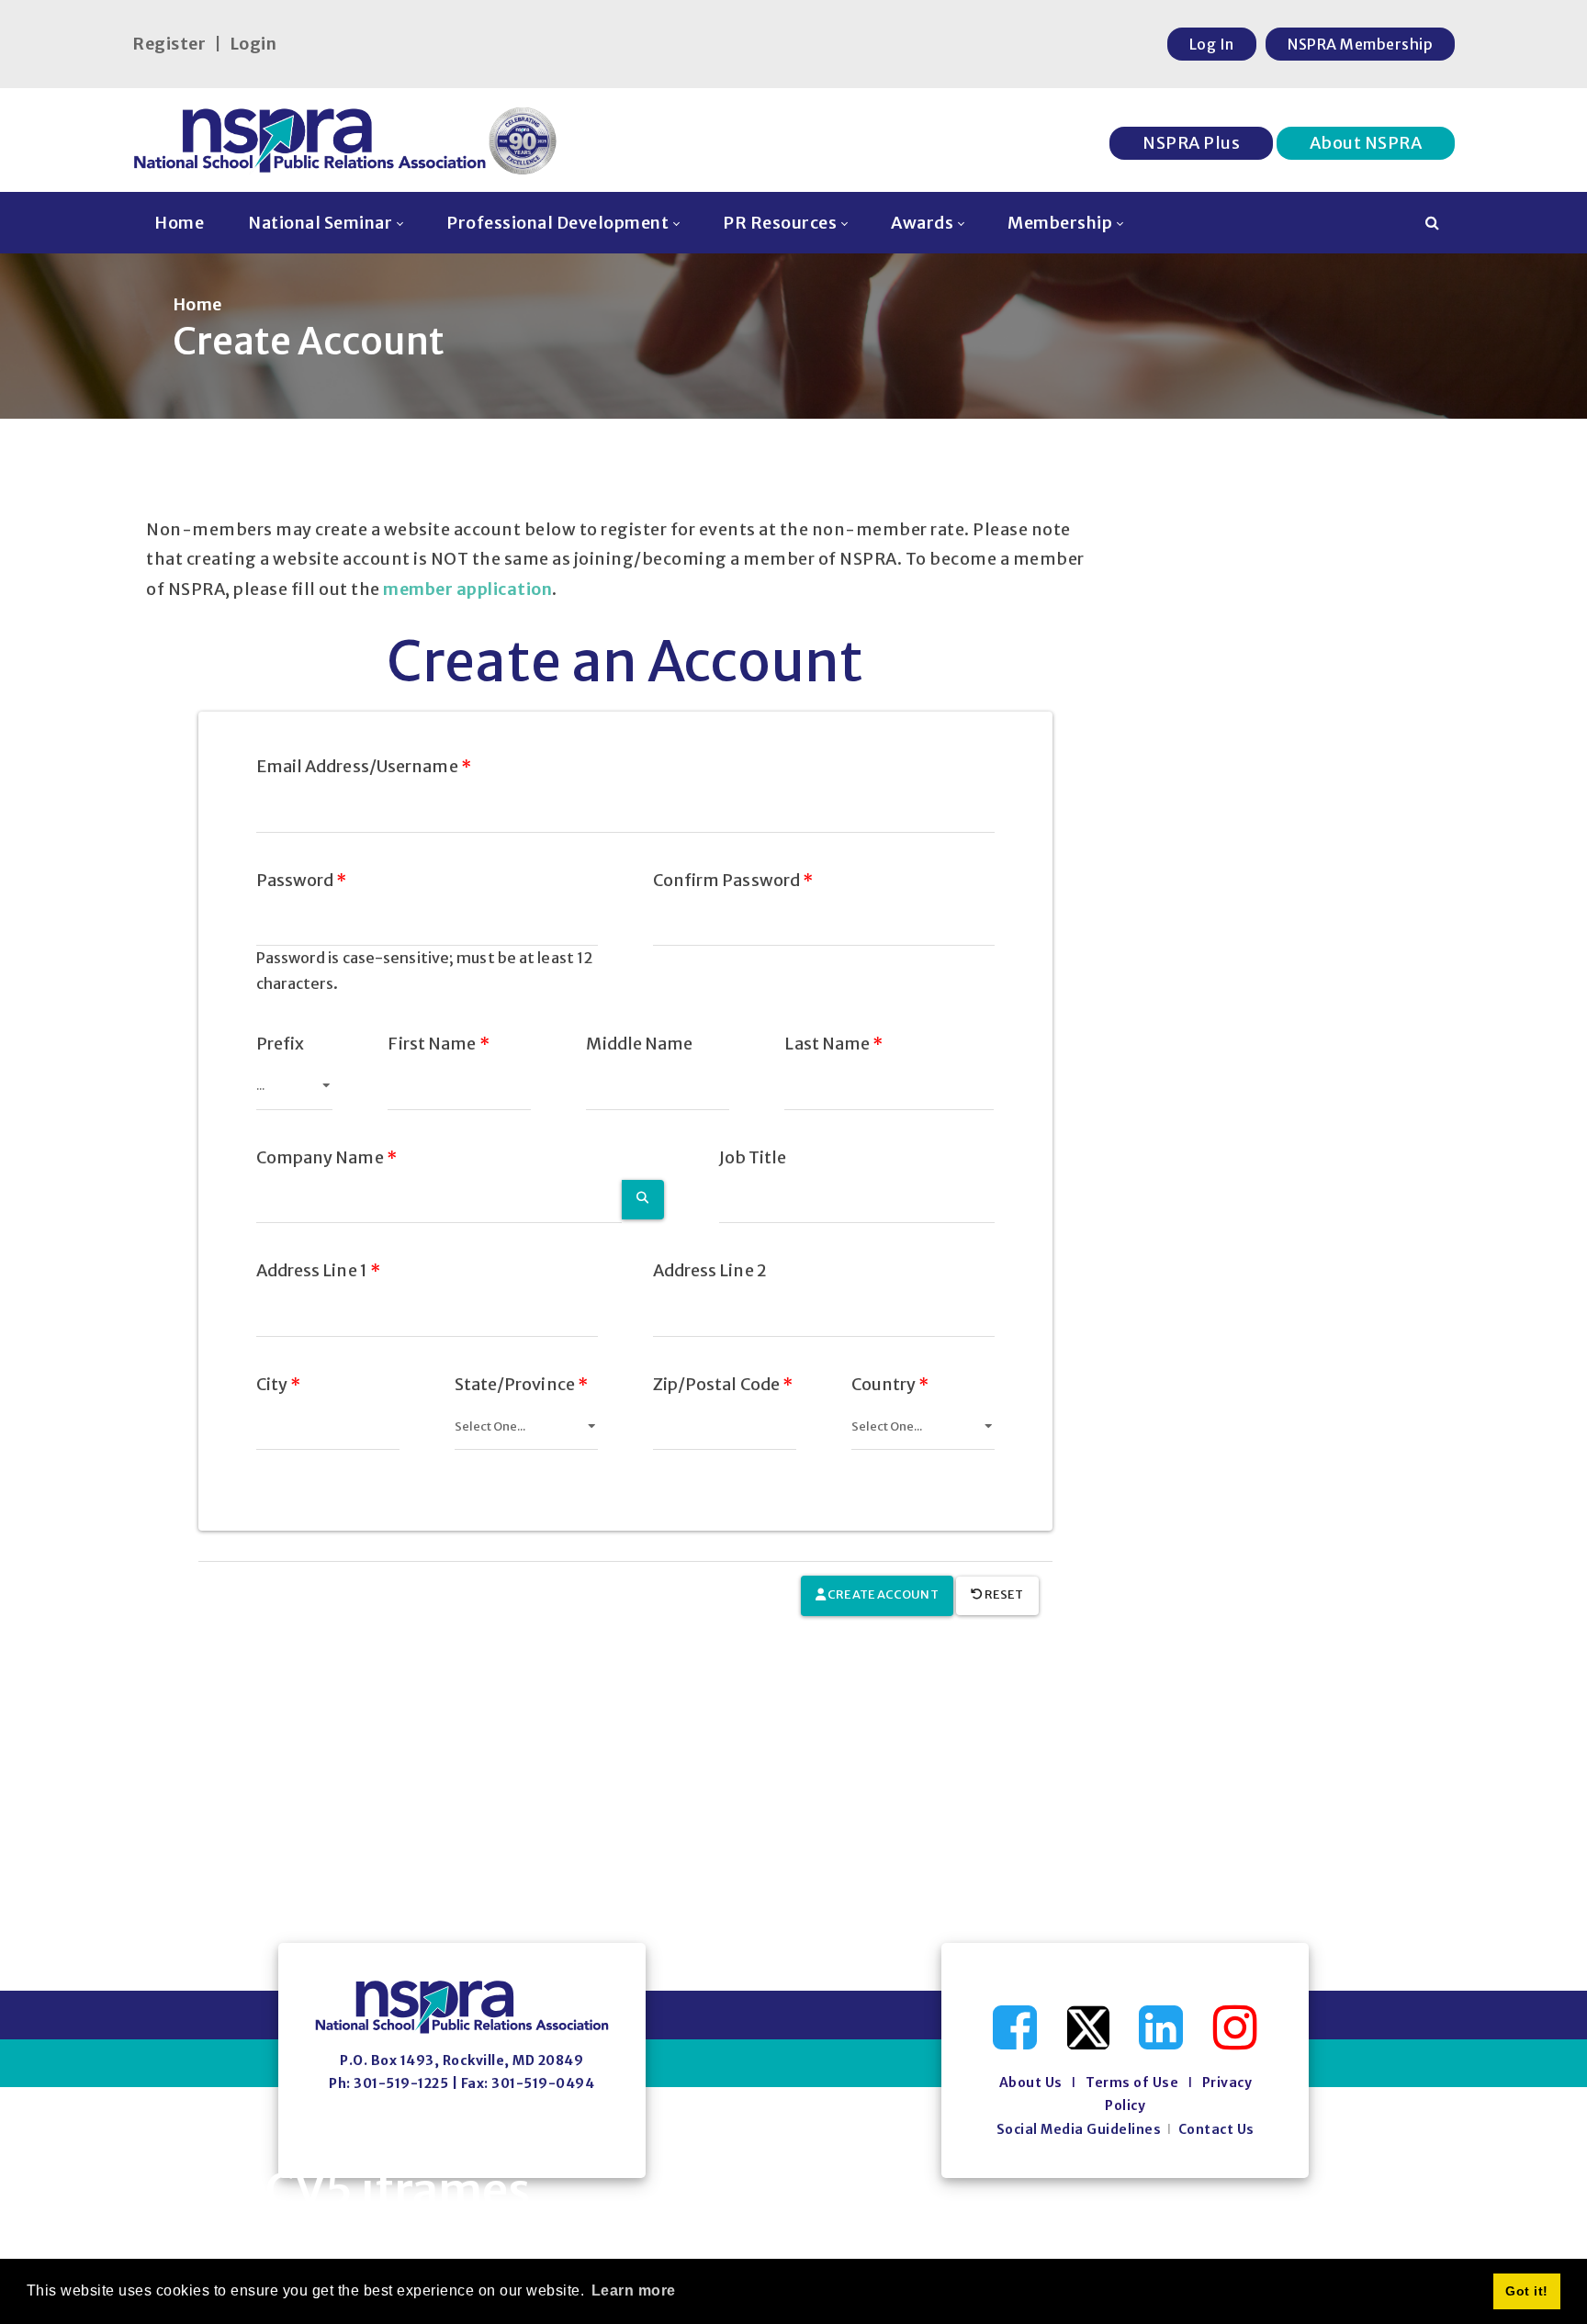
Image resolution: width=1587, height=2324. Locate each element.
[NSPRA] (346, 140)
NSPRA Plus (1191, 143)
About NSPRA (1366, 143)
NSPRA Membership (1360, 44)
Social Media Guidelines (1079, 2129)
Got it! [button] (1527, 2291)
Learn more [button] (634, 2290)
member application (467, 589)
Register (169, 44)
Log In (1212, 44)
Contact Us (1216, 2129)
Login (253, 44)
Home (197, 304)
